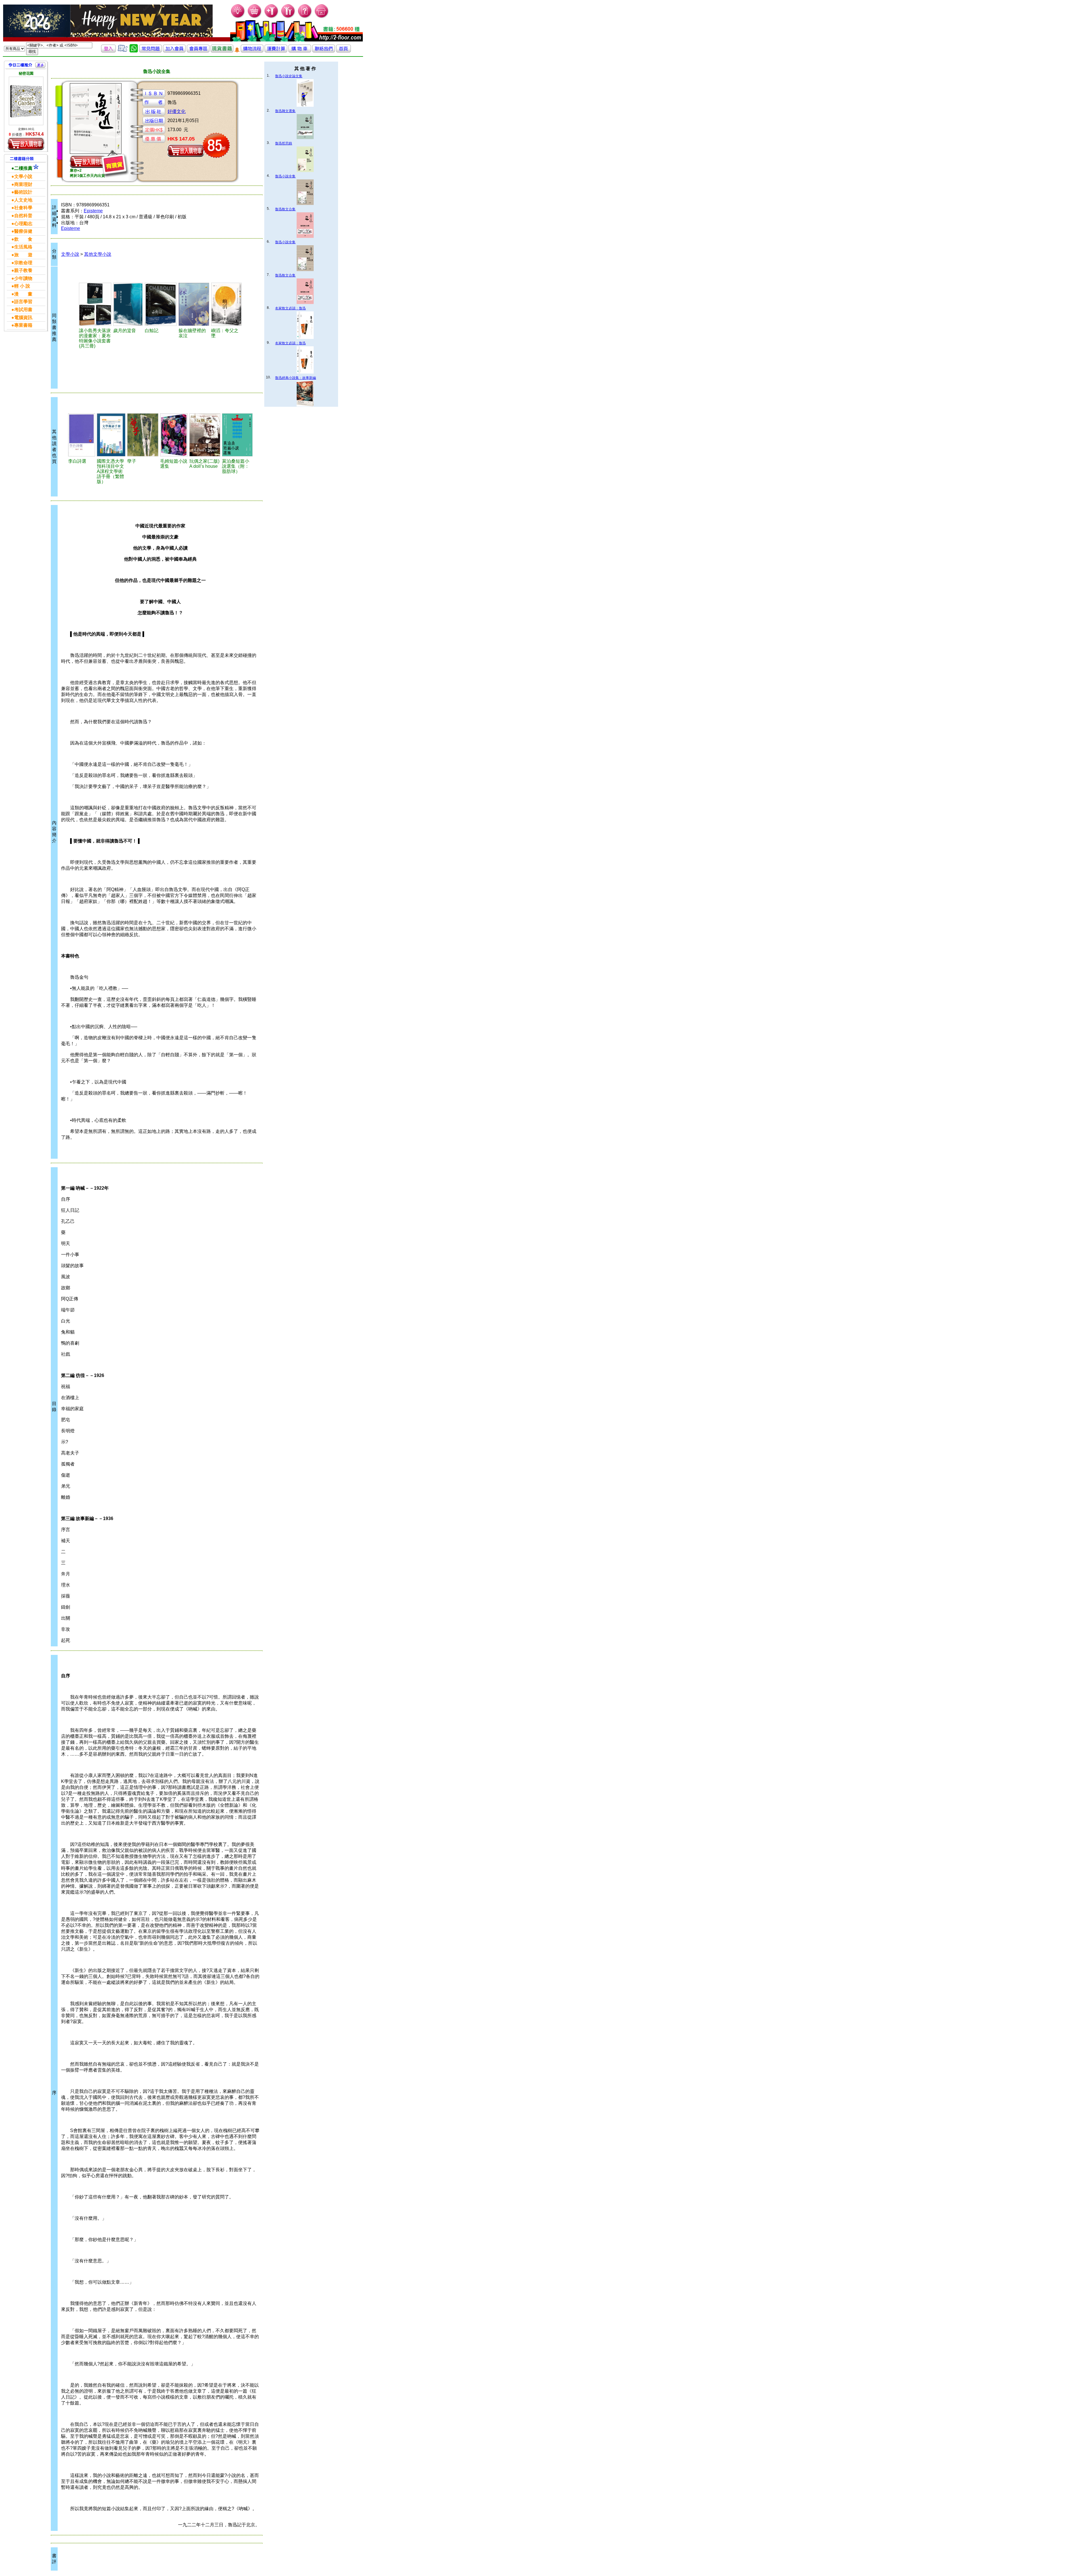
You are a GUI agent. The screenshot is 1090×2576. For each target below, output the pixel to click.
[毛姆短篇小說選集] (174, 435)
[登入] (108, 51)
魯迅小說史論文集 (289, 76)
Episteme (93, 211)
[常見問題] (305, 17)
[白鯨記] (161, 304)
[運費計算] (276, 51)
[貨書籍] (222, 51)
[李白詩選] (81, 435)
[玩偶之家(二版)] (205, 435)
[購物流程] (252, 51)
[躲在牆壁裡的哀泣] (194, 304)
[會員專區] (198, 51)
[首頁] (322, 17)
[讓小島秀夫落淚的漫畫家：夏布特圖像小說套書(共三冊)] (95, 304)
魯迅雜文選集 (285, 111)
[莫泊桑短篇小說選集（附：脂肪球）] (237, 435)
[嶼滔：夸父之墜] (227, 304)
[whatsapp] (134, 51)
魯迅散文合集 (285, 209)
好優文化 (177, 111)
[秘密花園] (26, 101)
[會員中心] (288, 17)
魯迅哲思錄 (284, 143)
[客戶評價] (123, 51)
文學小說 (70, 254)
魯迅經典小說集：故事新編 (295, 378)
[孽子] (143, 435)
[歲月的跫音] (128, 304)
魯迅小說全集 (285, 176)
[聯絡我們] (324, 51)
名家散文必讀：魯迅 (290, 308)
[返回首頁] (343, 51)
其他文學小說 (98, 254)
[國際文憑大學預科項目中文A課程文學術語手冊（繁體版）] (111, 435)
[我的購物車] (255, 17)
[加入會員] (272, 17)
